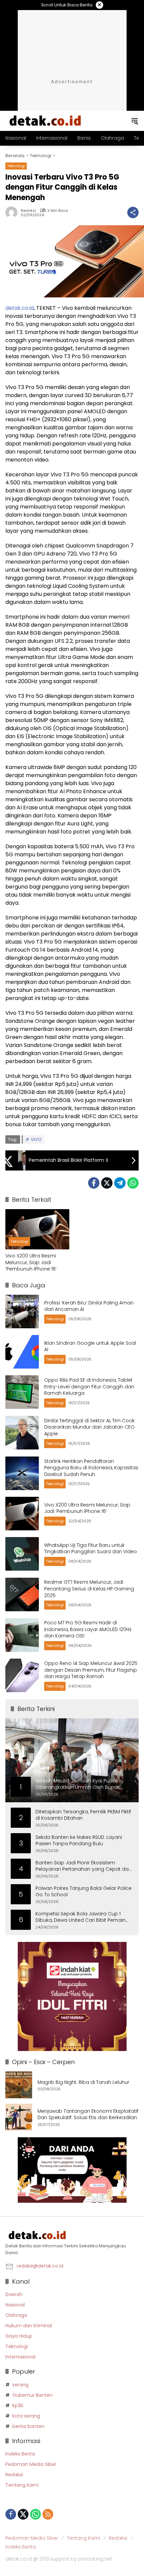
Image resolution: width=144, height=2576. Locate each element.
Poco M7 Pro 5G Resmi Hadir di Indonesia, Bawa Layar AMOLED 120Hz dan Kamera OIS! (88, 1629)
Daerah (14, 2294)
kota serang (26, 2416)
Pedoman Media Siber (31, 2464)
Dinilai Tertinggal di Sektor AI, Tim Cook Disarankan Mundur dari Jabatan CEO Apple (89, 1427)
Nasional (15, 2305)
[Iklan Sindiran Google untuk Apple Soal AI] (22, 1352)
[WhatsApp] (133, 1183)
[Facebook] (94, 1183)
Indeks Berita (20, 2454)
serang (20, 2385)
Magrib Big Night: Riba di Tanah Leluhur (83, 2082)
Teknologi (16, 166)
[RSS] (48, 2514)
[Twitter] (107, 1183)
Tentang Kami (22, 2485)
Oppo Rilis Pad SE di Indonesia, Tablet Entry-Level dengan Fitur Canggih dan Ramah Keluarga (89, 1387)
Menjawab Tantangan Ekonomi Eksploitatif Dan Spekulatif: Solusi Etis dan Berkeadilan (88, 2115)
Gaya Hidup (19, 2336)
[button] (135, 121)
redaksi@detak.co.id (40, 2266)
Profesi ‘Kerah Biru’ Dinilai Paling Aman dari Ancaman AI (89, 1306)
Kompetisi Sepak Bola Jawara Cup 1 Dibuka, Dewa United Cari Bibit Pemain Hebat (81, 1917)
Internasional (20, 2357)
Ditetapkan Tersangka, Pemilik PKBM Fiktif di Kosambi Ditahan (83, 1815)
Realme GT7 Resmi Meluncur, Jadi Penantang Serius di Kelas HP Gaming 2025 (89, 1589)
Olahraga (16, 2315)
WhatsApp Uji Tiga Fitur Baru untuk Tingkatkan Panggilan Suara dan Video (91, 1548)
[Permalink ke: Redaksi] (13, 212)
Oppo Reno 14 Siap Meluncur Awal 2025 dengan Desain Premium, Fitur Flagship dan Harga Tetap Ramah (91, 1670)
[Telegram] (120, 1183)
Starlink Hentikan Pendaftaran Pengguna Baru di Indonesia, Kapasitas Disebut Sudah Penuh (91, 1468)
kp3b (18, 2405)
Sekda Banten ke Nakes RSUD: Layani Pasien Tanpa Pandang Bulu (79, 1841)
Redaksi (28, 211)
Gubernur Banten (32, 2395)
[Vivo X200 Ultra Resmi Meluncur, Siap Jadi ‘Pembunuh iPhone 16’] (37, 1229)
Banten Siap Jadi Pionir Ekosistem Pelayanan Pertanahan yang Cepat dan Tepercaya (84, 1866)
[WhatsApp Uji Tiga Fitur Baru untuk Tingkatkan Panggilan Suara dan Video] (22, 1554)
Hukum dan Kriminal (29, 2326)
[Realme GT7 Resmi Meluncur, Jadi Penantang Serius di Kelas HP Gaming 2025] (22, 1594)
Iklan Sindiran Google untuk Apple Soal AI (90, 1346)
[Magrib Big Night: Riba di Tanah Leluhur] (19, 2085)
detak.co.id (20, 308)
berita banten (28, 2426)
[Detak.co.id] (46, 121)
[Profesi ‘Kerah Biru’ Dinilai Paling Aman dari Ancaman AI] (22, 1311)
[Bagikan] (133, 212)
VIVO (36, 1139)
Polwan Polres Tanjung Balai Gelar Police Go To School (84, 1892)
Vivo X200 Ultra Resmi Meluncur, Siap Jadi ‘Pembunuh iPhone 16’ (31, 1262)
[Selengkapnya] (72, 2235)
